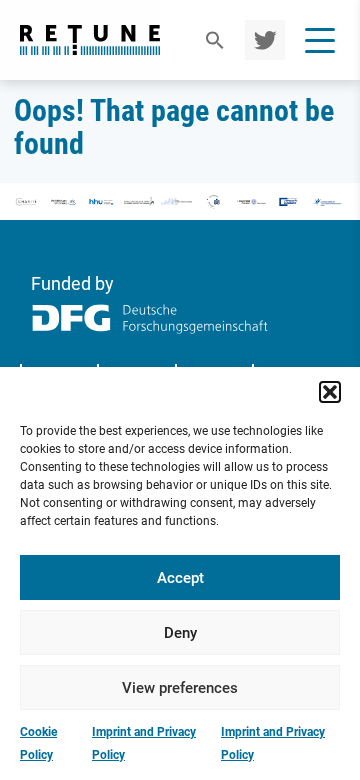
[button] (330, 392)
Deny (180, 633)
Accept (180, 578)
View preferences (180, 688)
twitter (262, 40)
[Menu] (320, 40)
